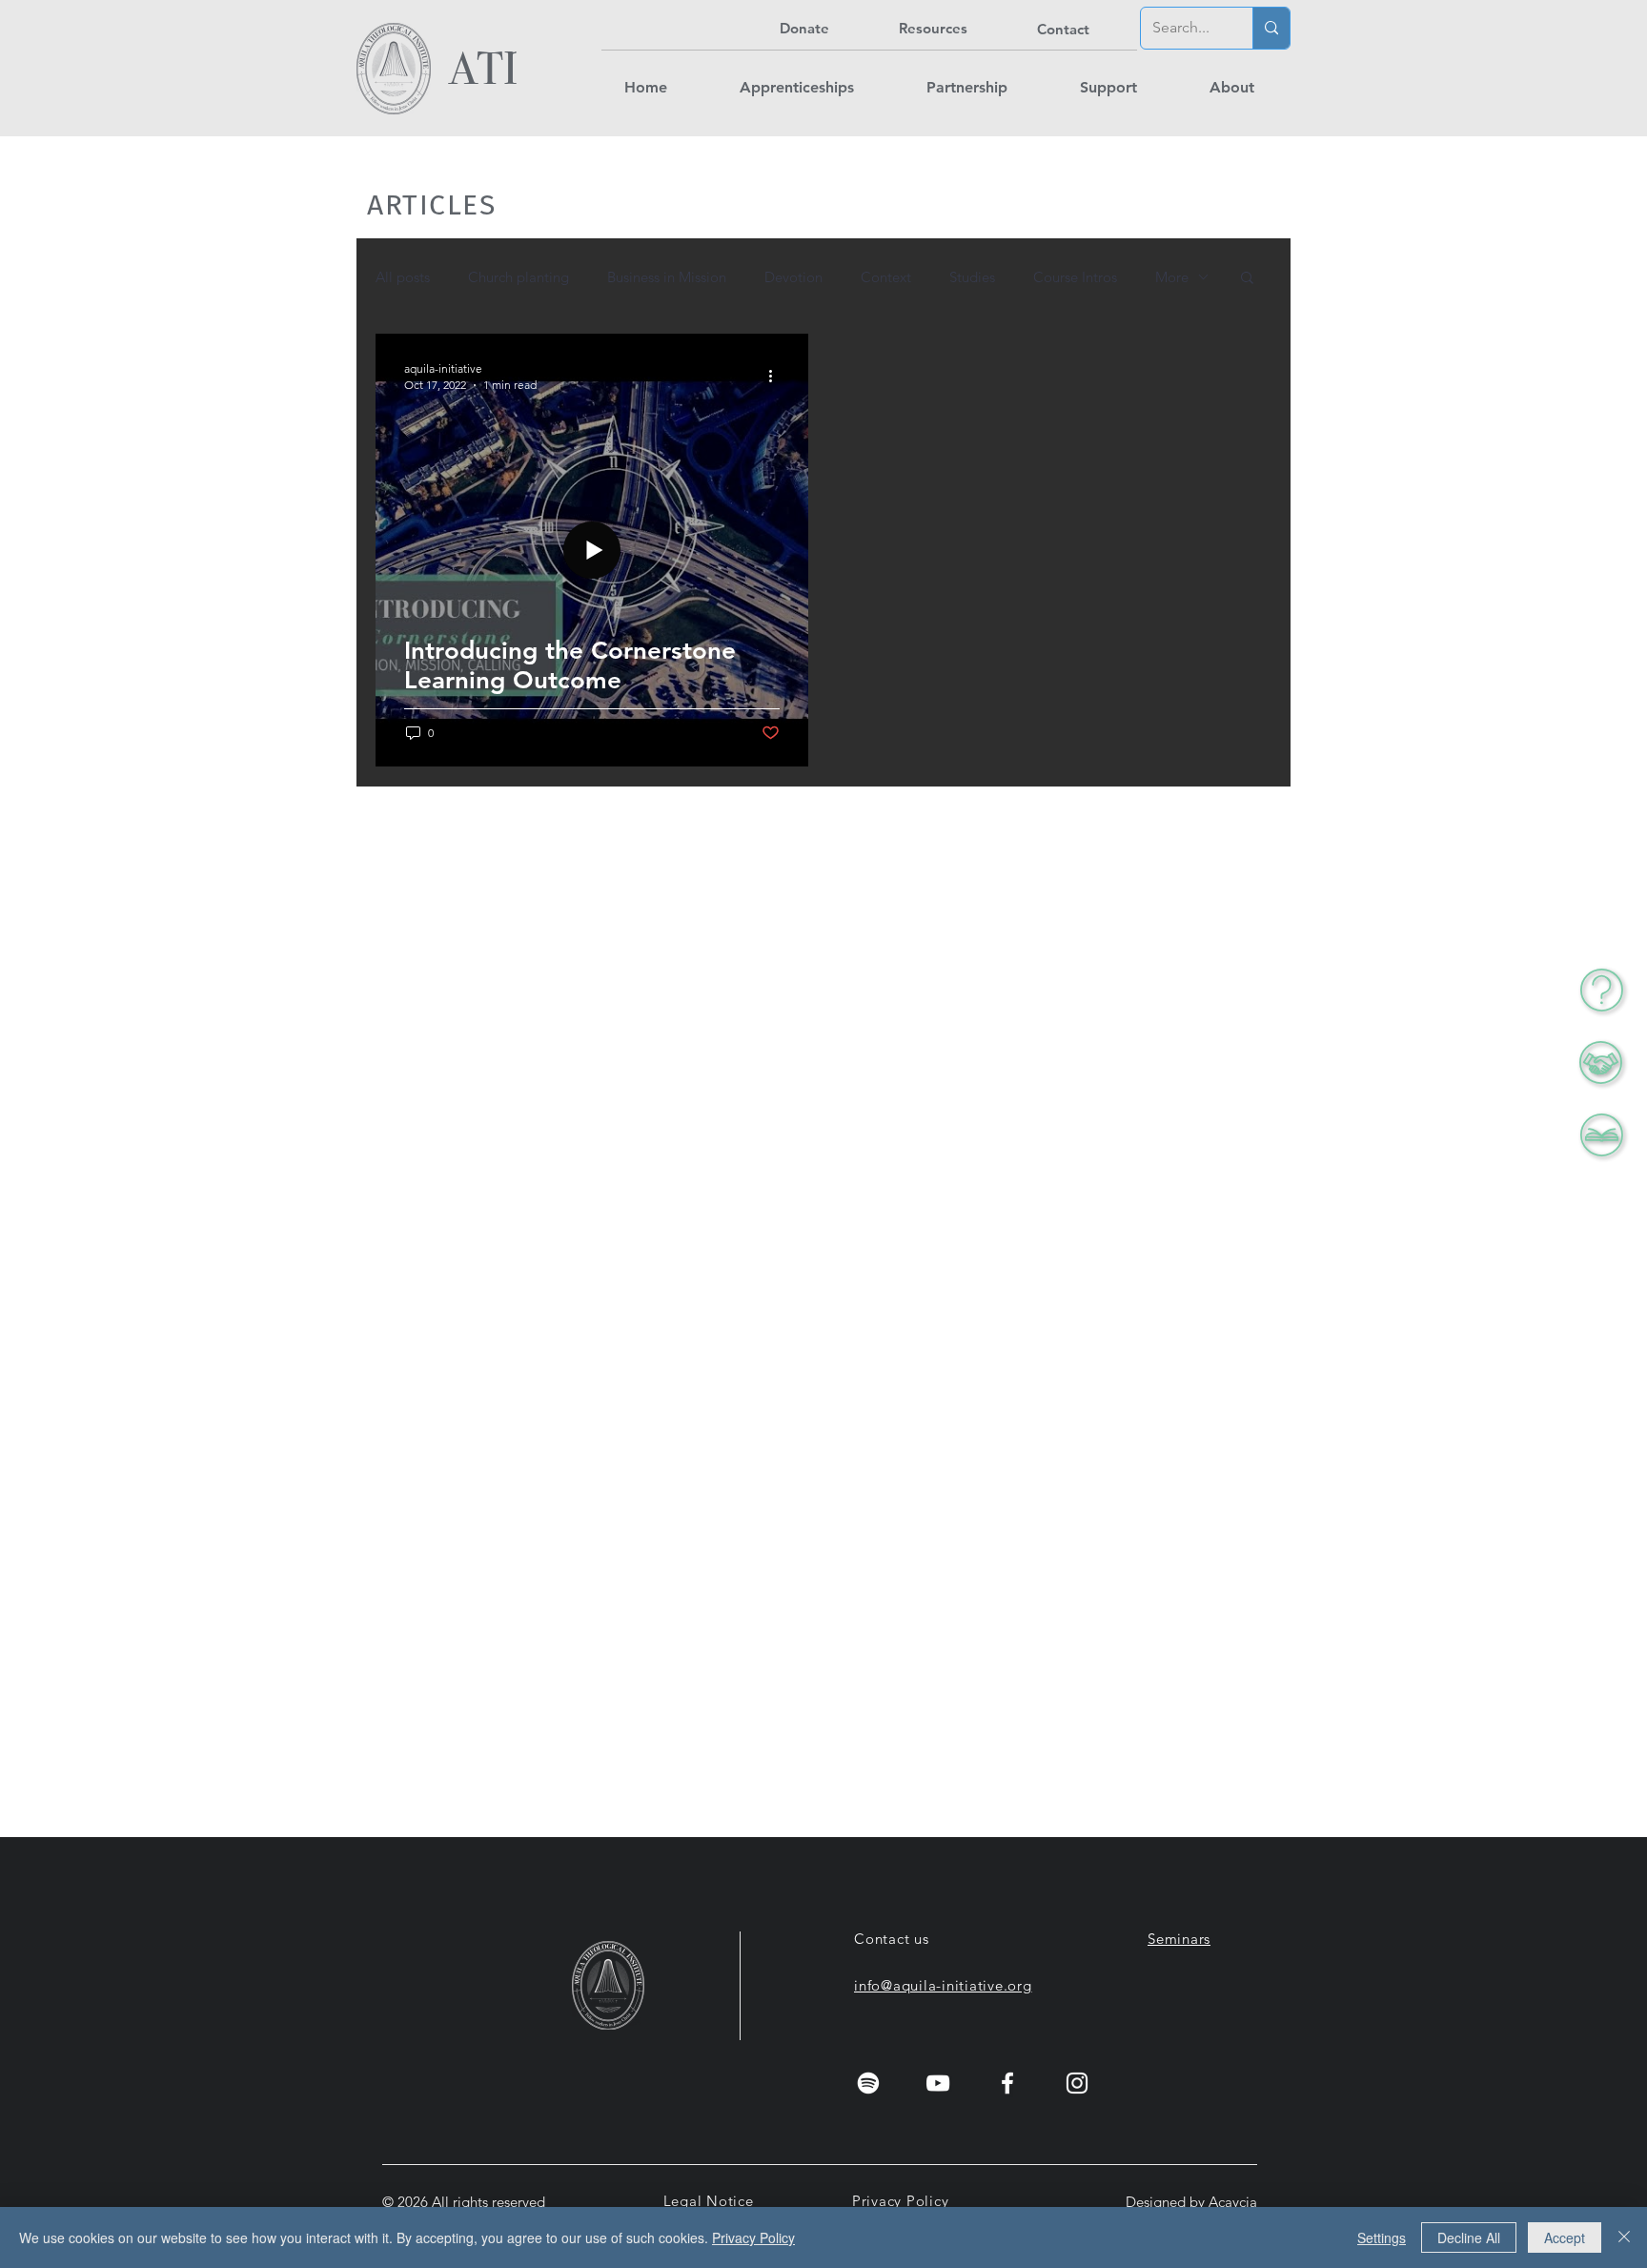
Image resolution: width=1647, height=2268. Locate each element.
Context (886, 277)
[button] (1601, 1062)
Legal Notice (709, 2201)
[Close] (1624, 2237)
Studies (972, 277)
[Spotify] (868, 2083)
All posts (403, 277)
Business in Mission (667, 277)
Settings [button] (1382, 2237)
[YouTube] (938, 2083)
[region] (1511, 1062)
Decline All (1469, 2237)
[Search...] (1271, 28)
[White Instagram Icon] (1077, 2083)
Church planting (518, 277)
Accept (1565, 2237)
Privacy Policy (901, 2201)
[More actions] (777, 376)
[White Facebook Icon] (1007, 2083)
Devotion (793, 277)
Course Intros (1075, 277)
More (1172, 277)
